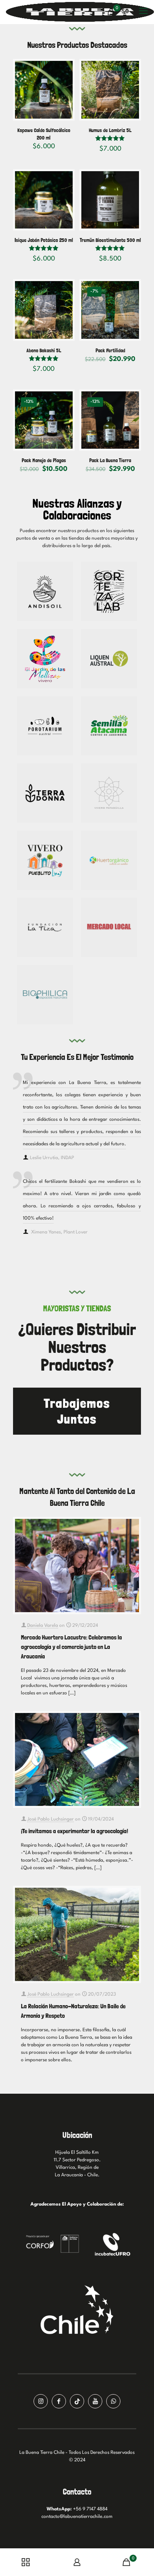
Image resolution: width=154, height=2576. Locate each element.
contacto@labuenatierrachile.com (77, 2517)
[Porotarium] (45, 726)
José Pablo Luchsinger (51, 1819)
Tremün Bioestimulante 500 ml (110, 240)
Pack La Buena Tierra (110, 460)
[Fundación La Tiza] (45, 927)
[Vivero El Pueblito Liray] (45, 860)
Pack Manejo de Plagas (44, 460)
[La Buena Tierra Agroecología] (80, 12)
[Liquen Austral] (109, 659)
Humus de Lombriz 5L (110, 130)
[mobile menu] (143, 12)
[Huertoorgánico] (109, 860)
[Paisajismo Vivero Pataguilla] (109, 793)
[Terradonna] (45, 793)
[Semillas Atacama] (109, 726)
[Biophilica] (45, 995)
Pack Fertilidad (110, 350)
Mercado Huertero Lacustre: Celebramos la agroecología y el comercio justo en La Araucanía (71, 1647)
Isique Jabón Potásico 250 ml (44, 240)
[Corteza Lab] (109, 591)
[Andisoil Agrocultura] (45, 591)
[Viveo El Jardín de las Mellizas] (45, 659)
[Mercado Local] (109, 927)
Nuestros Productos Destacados (77, 45)
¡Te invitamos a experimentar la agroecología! (74, 1831)
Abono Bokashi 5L (44, 350)
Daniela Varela (43, 1626)
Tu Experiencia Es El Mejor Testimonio (77, 1057)
